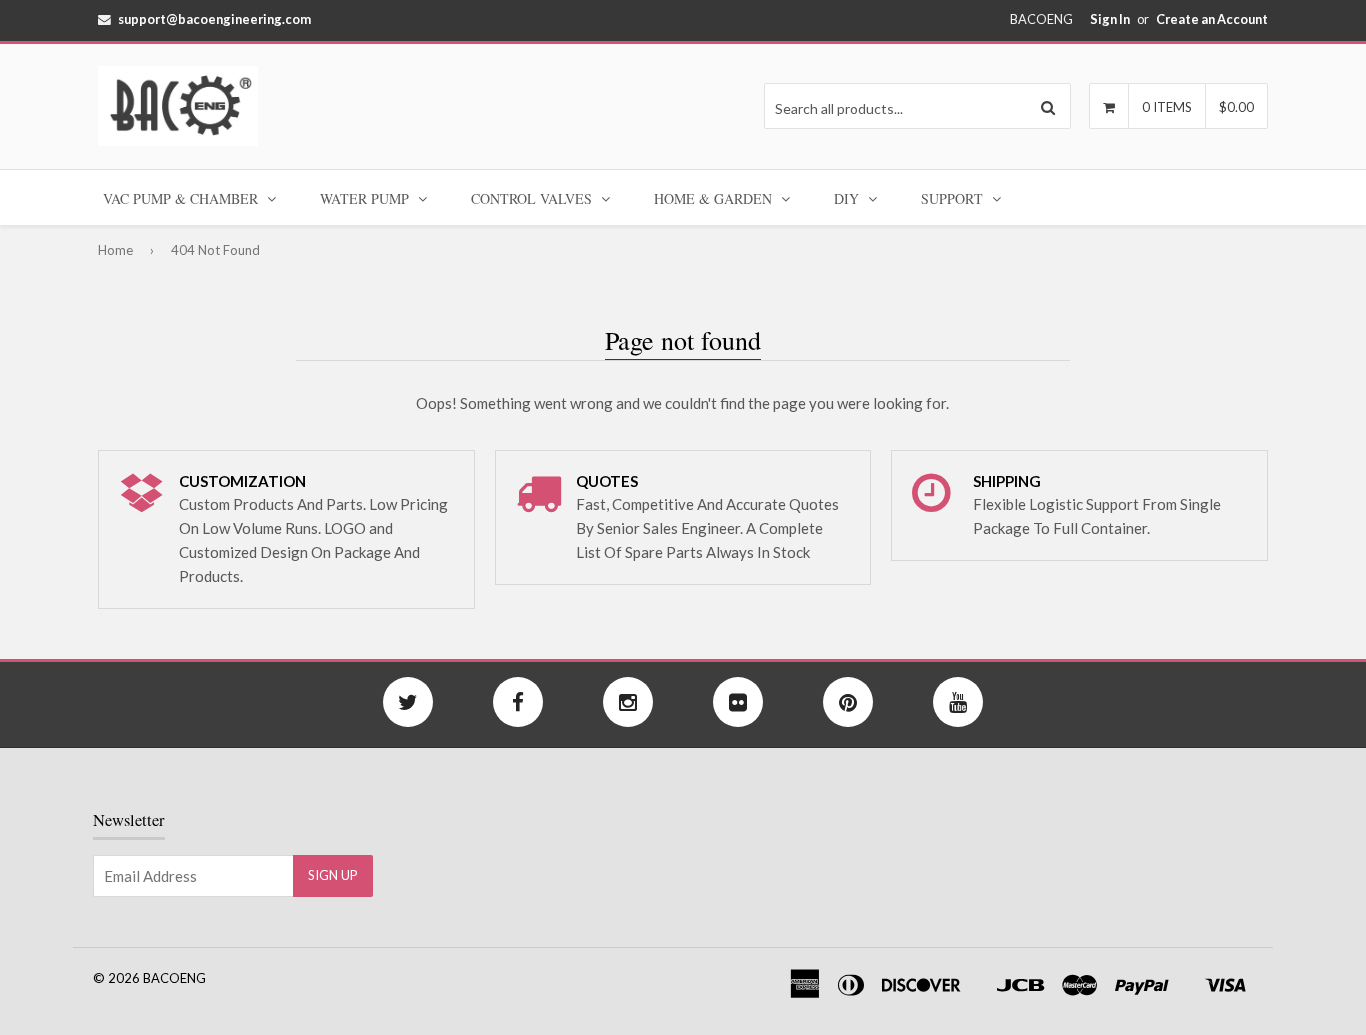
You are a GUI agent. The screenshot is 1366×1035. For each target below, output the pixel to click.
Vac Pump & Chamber (182, 198)
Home (115, 250)
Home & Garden (715, 198)
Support (954, 198)
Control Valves (533, 198)
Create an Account (1212, 19)
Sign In (1110, 19)
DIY (848, 198)
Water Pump (366, 198)
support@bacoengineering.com (214, 19)
